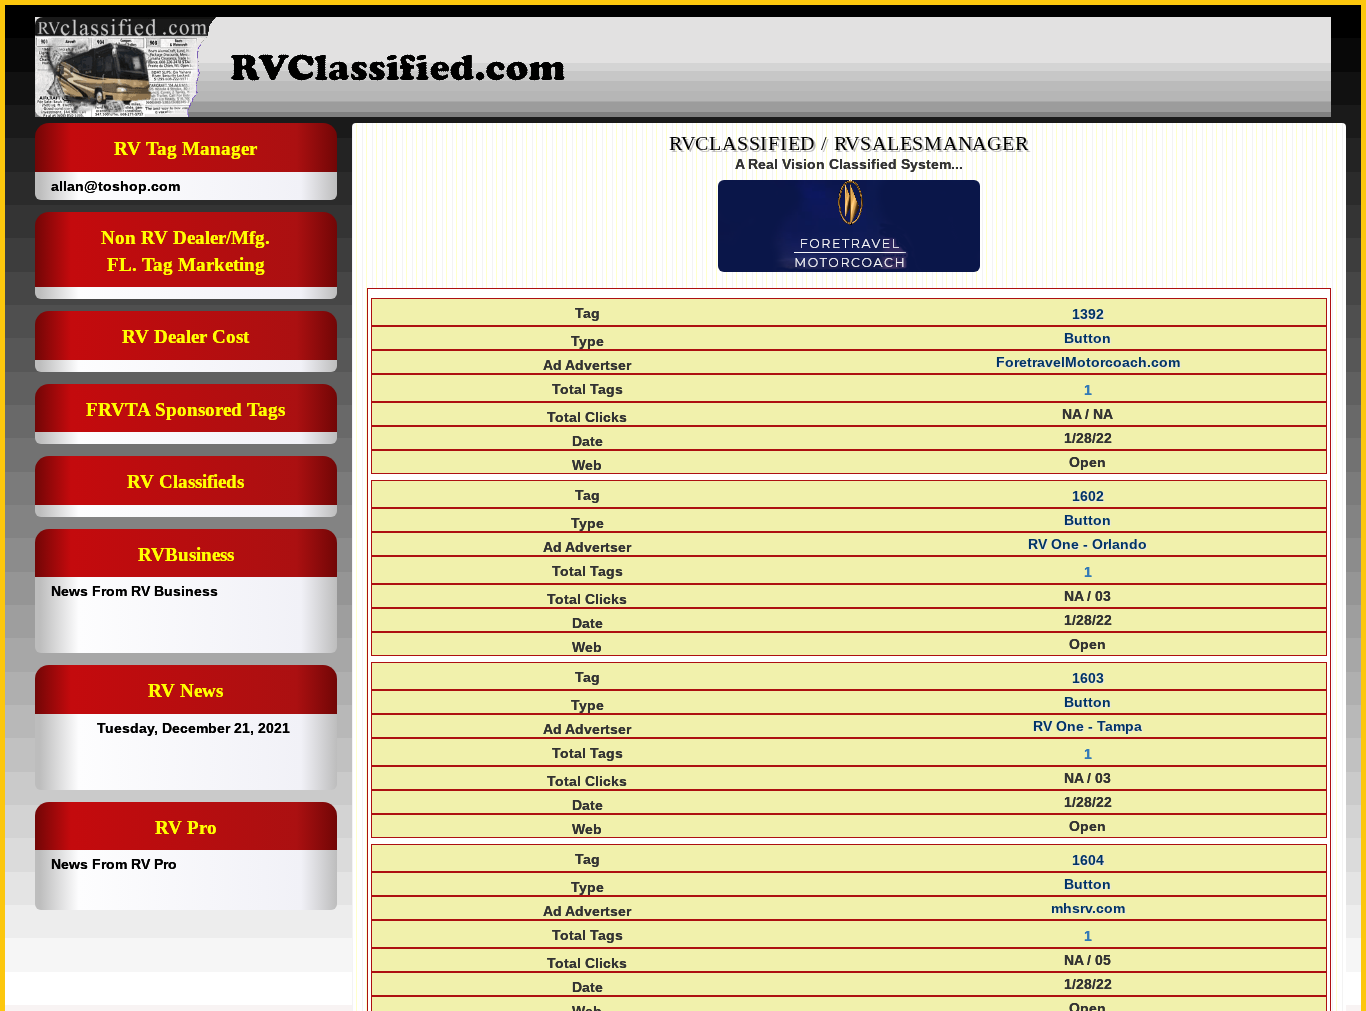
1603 (1088, 678)
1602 (1088, 496)
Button (1087, 338)
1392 (1088, 314)
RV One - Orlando (1087, 544)
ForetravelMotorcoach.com (1088, 362)
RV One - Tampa (1087, 726)
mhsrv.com (1088, 908)
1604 (1088, 860)
